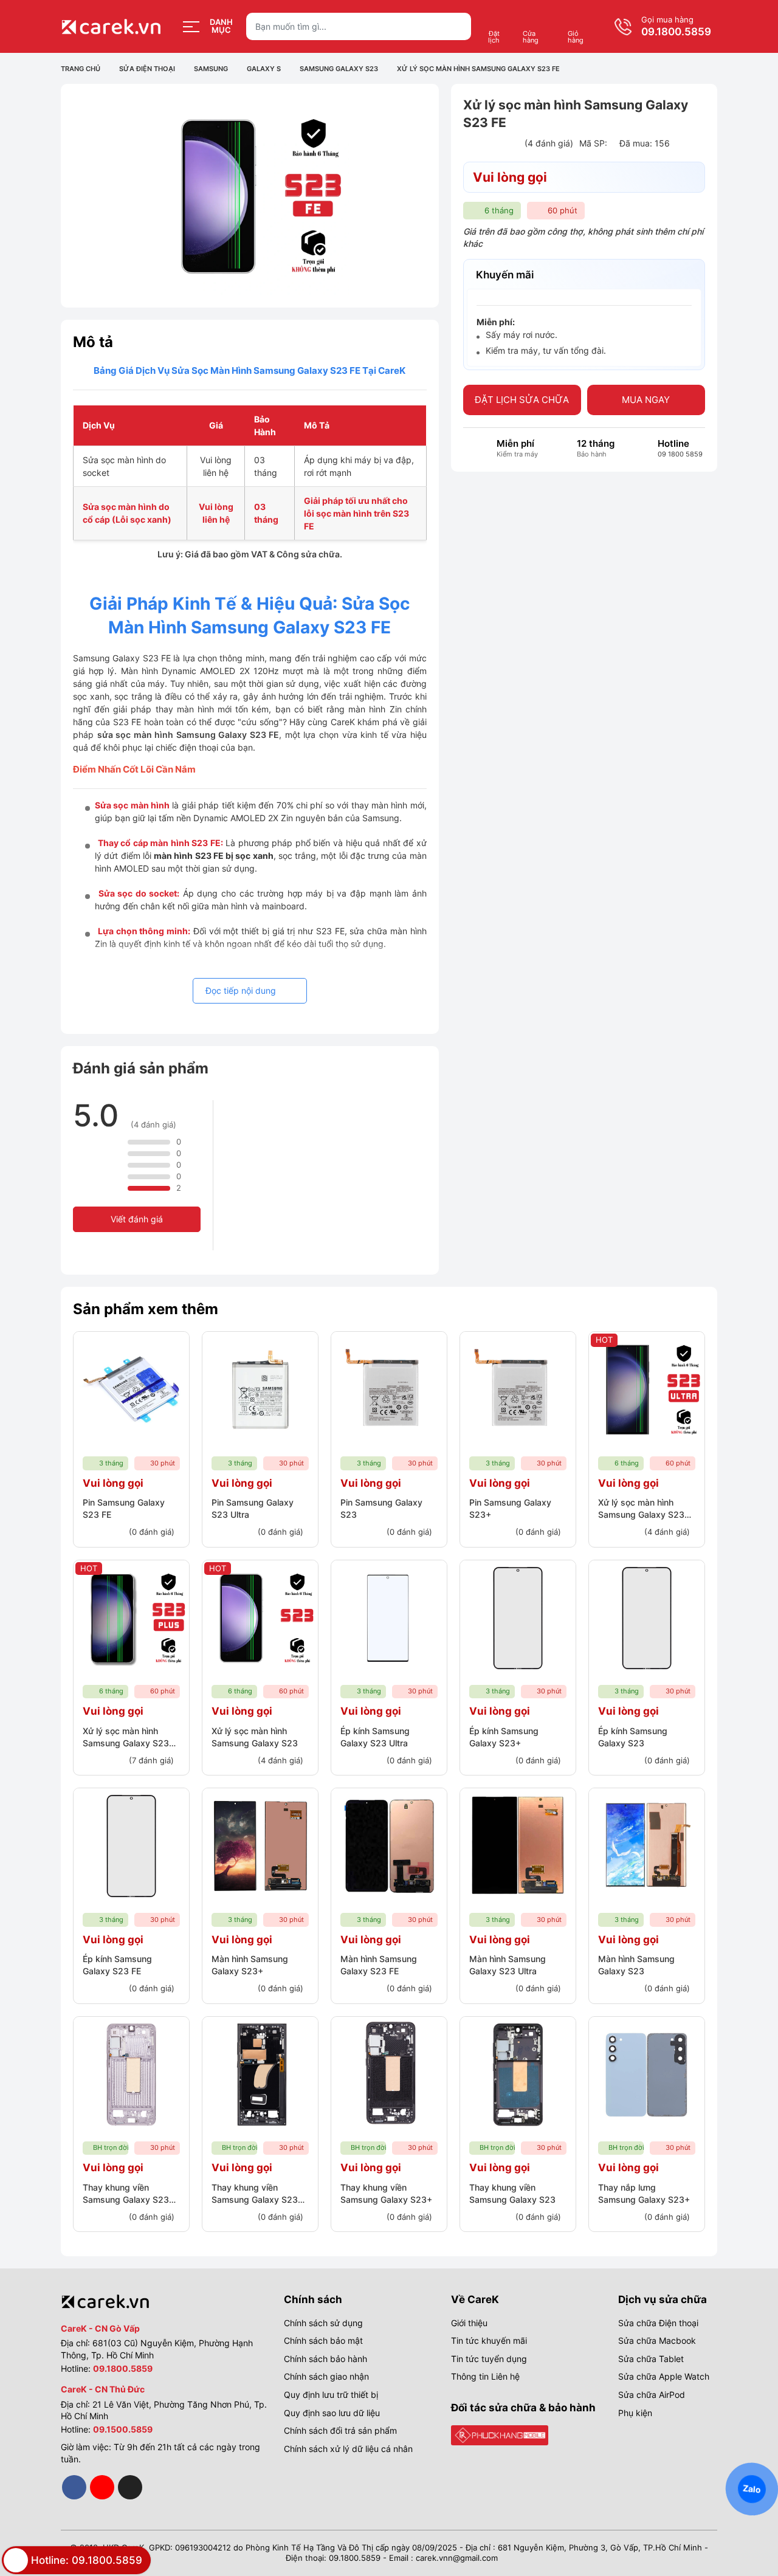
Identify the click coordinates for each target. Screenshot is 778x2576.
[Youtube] (102, 2487)
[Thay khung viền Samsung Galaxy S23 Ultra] (260, 2075)
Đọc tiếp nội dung (242, 990)
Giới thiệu (469, 2323)
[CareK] (112, 27)
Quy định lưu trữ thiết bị (331, 2395)
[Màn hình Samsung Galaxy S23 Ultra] (518, 1846)
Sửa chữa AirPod (652, 2395)
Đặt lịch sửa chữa (522, 400)
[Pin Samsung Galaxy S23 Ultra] (260, 1390)
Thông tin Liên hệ (485, 2376)
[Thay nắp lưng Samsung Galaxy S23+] (647, 2075)
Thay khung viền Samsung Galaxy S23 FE (126, 2199)
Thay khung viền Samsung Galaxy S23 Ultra (255, 2199)
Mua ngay (646, 400)
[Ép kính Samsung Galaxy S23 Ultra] (389, 1618)
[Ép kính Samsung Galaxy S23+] (518, 1618)
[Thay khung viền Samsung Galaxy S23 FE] (131, 2075)
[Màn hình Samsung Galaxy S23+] (260, 1846)
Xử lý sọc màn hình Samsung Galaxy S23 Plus (126, 1743)
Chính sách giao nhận (326, 2376)
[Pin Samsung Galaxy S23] (389, 1390)
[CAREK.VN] (500, 2434)
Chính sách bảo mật (323, 2340)
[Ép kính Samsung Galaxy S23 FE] (131, 1846)
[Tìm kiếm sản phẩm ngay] (457, 26)
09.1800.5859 (676, 32)
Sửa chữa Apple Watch (664, 2376)
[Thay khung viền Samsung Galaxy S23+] (389, 2075)
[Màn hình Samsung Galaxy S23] (647, 1846)
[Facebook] (74, 2487)
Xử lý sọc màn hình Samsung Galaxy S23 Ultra (641, 1514)
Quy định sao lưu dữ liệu (332, 2413)
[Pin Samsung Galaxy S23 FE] (131, 1390)
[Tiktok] (130, 2487)
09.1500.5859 (123, 2429)
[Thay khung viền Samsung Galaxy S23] (518, 2075)
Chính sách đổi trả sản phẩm (340, 2430)
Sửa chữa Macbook (657, 2340)
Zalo (752, 2489)
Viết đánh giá (137, 1219)
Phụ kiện (635, 2413)
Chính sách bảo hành (325, 2359)
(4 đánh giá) (549, 144)
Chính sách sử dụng (323, 2323)
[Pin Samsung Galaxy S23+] (518, 1390)
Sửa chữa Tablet (651, 2359)
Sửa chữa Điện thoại (658, 2323)
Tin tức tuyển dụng (489, 2359)
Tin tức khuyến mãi (489, 2340)
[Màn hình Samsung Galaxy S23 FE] (389, 1846)
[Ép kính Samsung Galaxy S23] (647, 1618)
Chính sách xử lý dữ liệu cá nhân (348, 2449)
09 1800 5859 (680, 455)
